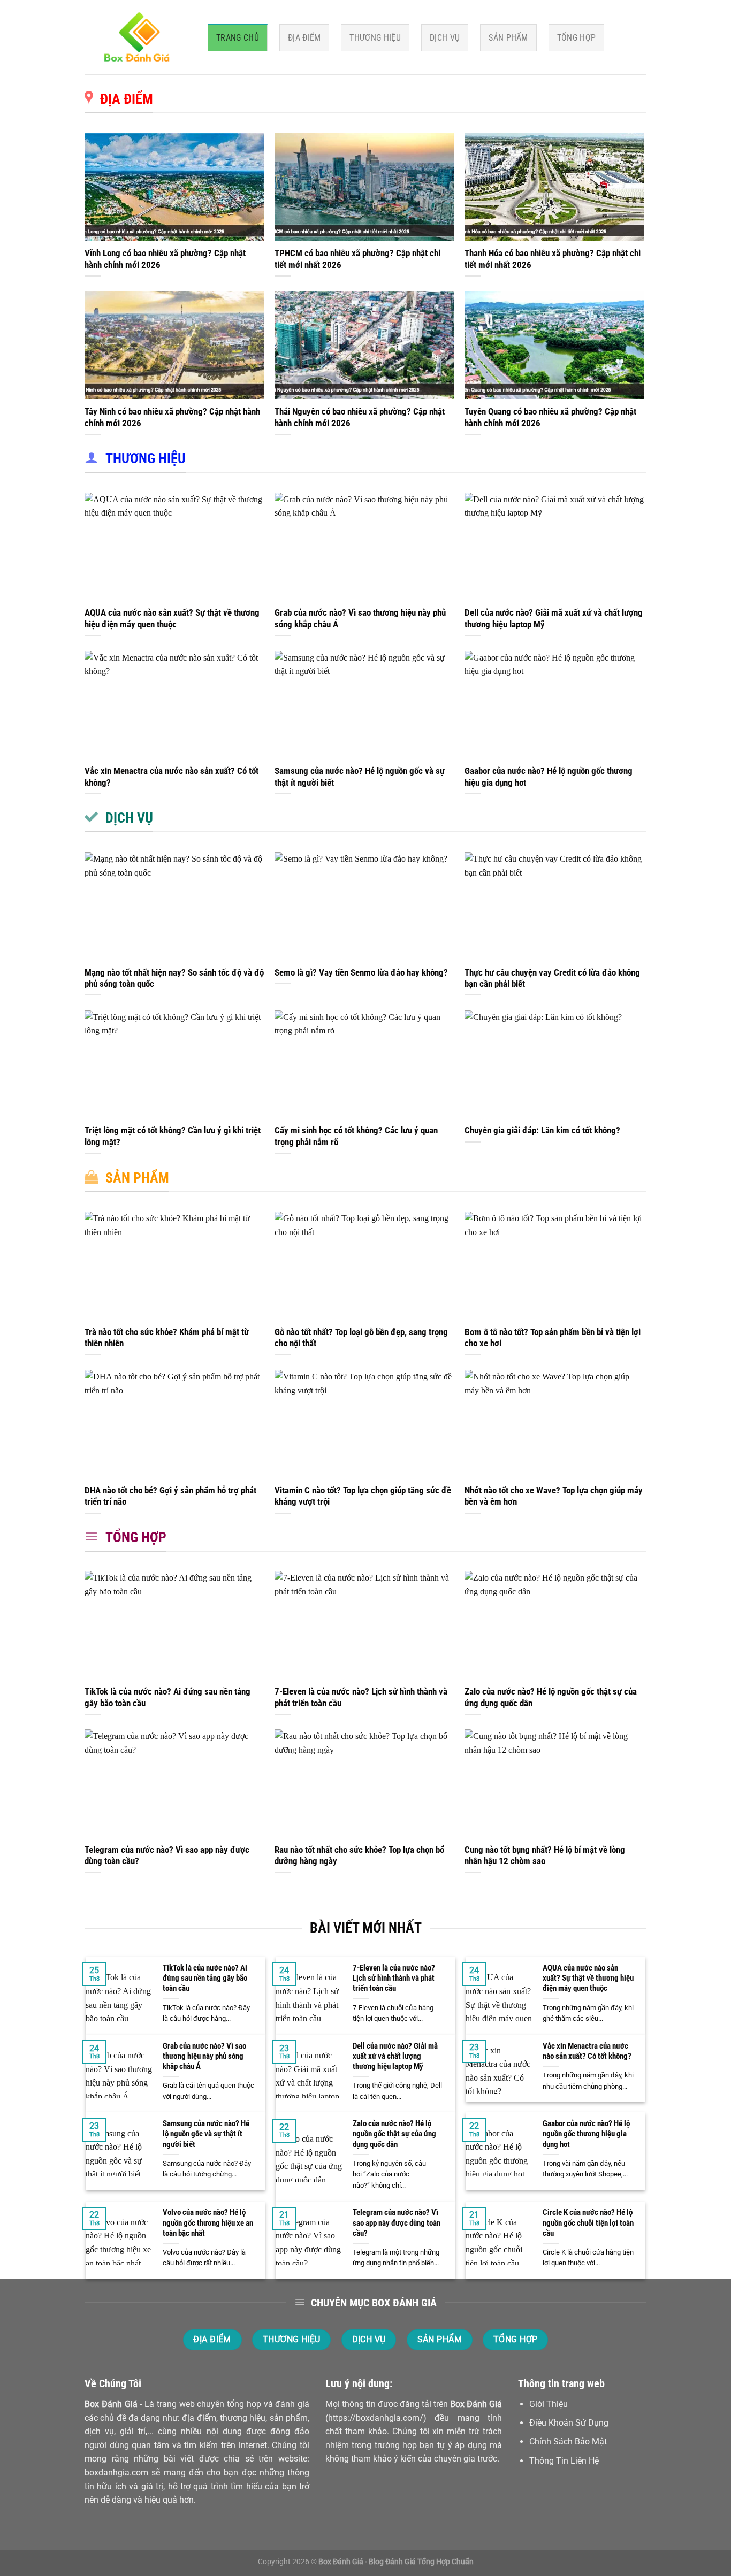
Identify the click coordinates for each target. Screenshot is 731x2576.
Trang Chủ (238, 38)
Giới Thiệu (549, 2404)
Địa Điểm (304, 38)
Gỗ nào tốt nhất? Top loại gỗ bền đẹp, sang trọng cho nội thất (361, 1338)
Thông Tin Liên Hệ (564, 2461)
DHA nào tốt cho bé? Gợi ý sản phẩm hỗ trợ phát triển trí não (170, 1496)
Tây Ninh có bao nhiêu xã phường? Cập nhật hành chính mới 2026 (172, 417)
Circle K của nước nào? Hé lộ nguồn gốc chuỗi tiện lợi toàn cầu (588, 2222)
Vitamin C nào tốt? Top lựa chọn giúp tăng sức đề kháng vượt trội (363, 1496)
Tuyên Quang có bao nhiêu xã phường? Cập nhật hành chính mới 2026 (550, 417)
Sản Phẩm (508, 38)
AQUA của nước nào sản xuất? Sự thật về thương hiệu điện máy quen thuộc (172, 619)
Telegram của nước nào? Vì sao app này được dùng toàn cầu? (167, 1856)
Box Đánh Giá (111, 2404)
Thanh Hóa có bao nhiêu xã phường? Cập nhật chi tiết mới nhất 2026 (553, 259)
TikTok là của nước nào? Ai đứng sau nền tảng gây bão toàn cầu (167, 1697)
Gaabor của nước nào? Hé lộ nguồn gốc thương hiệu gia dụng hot (549, 777)
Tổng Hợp (577, 38)
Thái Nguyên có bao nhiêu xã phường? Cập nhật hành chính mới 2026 (360, 417)
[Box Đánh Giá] (138, 37)
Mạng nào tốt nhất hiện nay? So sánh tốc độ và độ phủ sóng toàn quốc (174, 979)
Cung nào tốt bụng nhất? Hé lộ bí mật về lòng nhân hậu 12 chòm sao (545, 1856)
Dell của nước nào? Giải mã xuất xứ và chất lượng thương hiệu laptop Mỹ (554, 619)
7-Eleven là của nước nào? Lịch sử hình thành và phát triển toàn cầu (361, 1697)
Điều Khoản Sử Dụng (569, 2423)
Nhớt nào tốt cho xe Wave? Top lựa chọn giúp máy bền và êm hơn (554, 1496)
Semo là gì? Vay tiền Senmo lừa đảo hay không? (361, 973)
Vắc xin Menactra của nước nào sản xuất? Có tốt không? (172, 777)
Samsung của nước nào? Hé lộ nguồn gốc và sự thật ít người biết (360, 777)
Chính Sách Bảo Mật (568, 2441)
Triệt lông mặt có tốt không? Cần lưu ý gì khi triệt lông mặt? (173, 1136)
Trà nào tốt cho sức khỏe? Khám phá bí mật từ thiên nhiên (167, 1338)
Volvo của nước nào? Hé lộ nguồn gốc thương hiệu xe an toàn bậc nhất (208, 2222)
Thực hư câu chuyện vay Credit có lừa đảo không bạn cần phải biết (552, 979)
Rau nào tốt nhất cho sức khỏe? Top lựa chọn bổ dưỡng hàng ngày (359, 1856)
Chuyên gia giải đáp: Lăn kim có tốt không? (542, 1130)
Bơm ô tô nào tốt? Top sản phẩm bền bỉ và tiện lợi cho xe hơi (553, 1338)
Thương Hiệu (375, 38)
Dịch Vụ (445, 38)
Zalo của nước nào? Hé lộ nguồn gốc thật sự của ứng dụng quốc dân (551, 1697)
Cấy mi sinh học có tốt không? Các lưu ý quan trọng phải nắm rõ (356, 1136)
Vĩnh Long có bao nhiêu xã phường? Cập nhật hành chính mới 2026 (165, 259)
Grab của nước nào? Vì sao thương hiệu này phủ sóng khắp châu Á (360, 619)
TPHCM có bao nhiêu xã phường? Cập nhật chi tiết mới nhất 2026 (357, 259)
